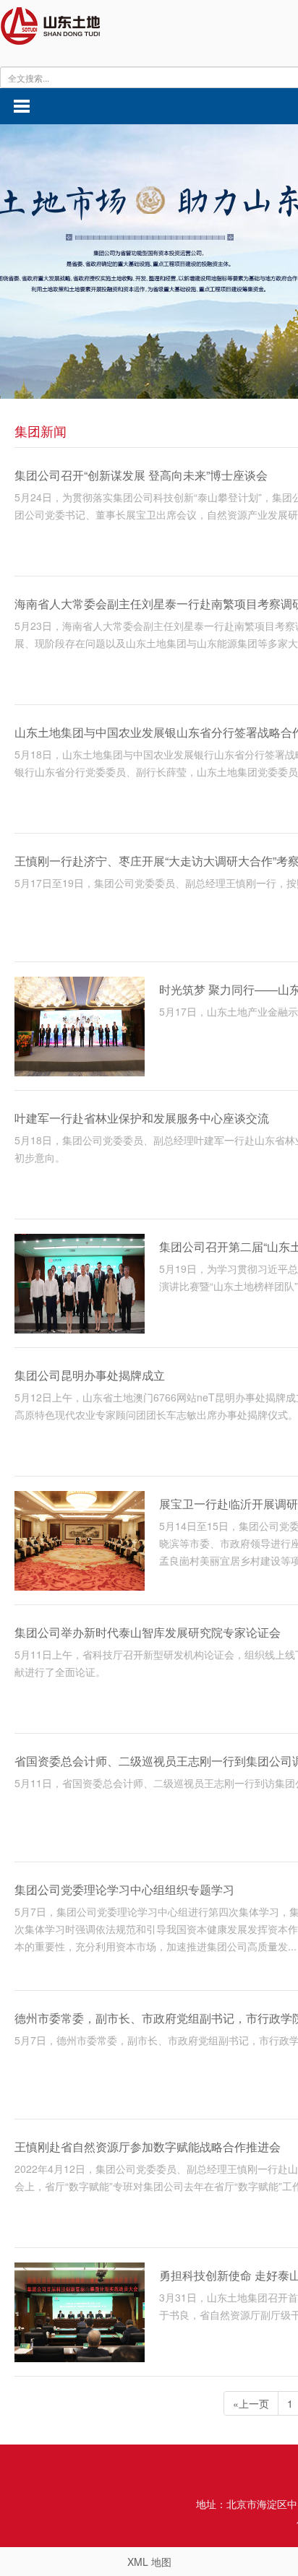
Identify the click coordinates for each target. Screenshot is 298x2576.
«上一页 (251, 2403)
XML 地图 (149, 2562)
